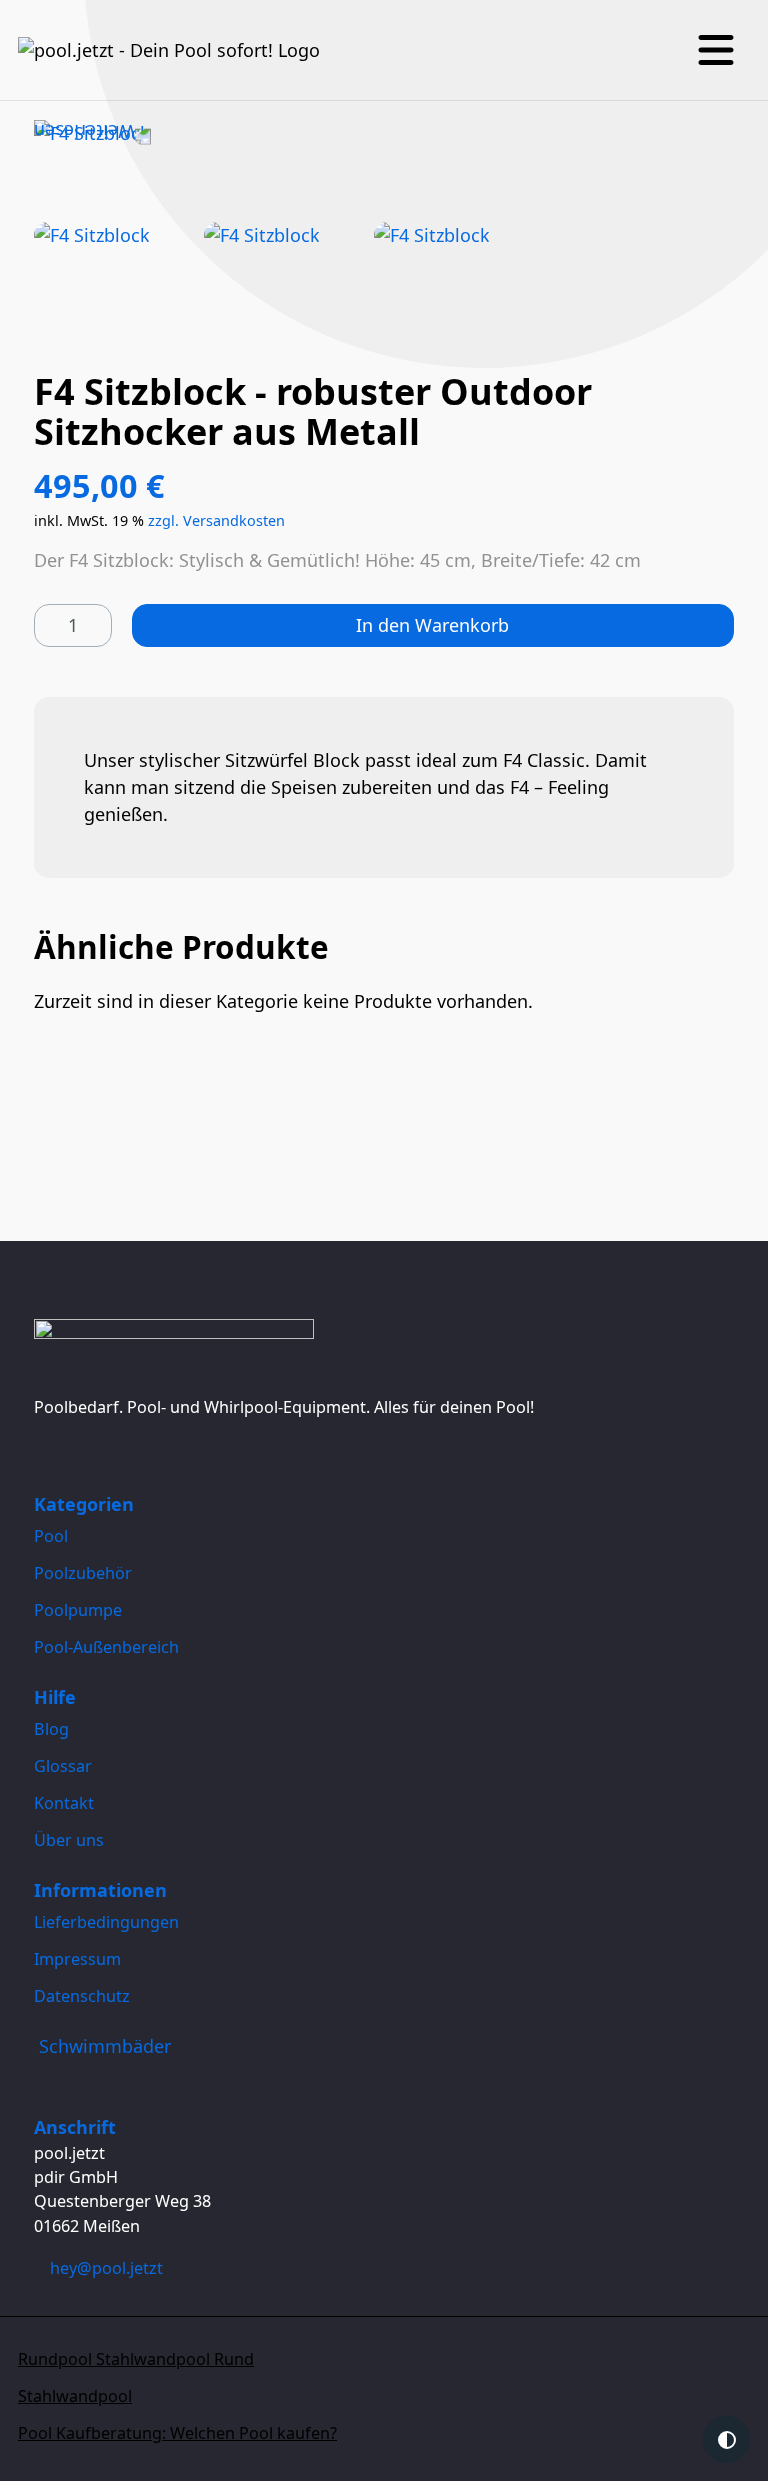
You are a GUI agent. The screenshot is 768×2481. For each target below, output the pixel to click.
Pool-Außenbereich (106, 1647)
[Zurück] (92, 132)
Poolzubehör (83, 1573)
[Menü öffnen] (716, 50)
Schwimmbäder (105, 2046)
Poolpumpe (78, 1610)
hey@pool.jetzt (106, 2268)
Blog (51, 1729)
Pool (51, 1536)
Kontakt (64, 1803)
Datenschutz (82, 1996)
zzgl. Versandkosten (216, 520)
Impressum (77, 1959)
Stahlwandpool (75, 2396)
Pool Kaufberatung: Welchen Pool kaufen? (177, 2433)
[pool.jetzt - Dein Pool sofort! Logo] (169, 50)
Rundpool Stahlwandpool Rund (136, 2359)
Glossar (63, 1766)
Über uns (69, 1840)
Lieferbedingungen (106, 1922)
